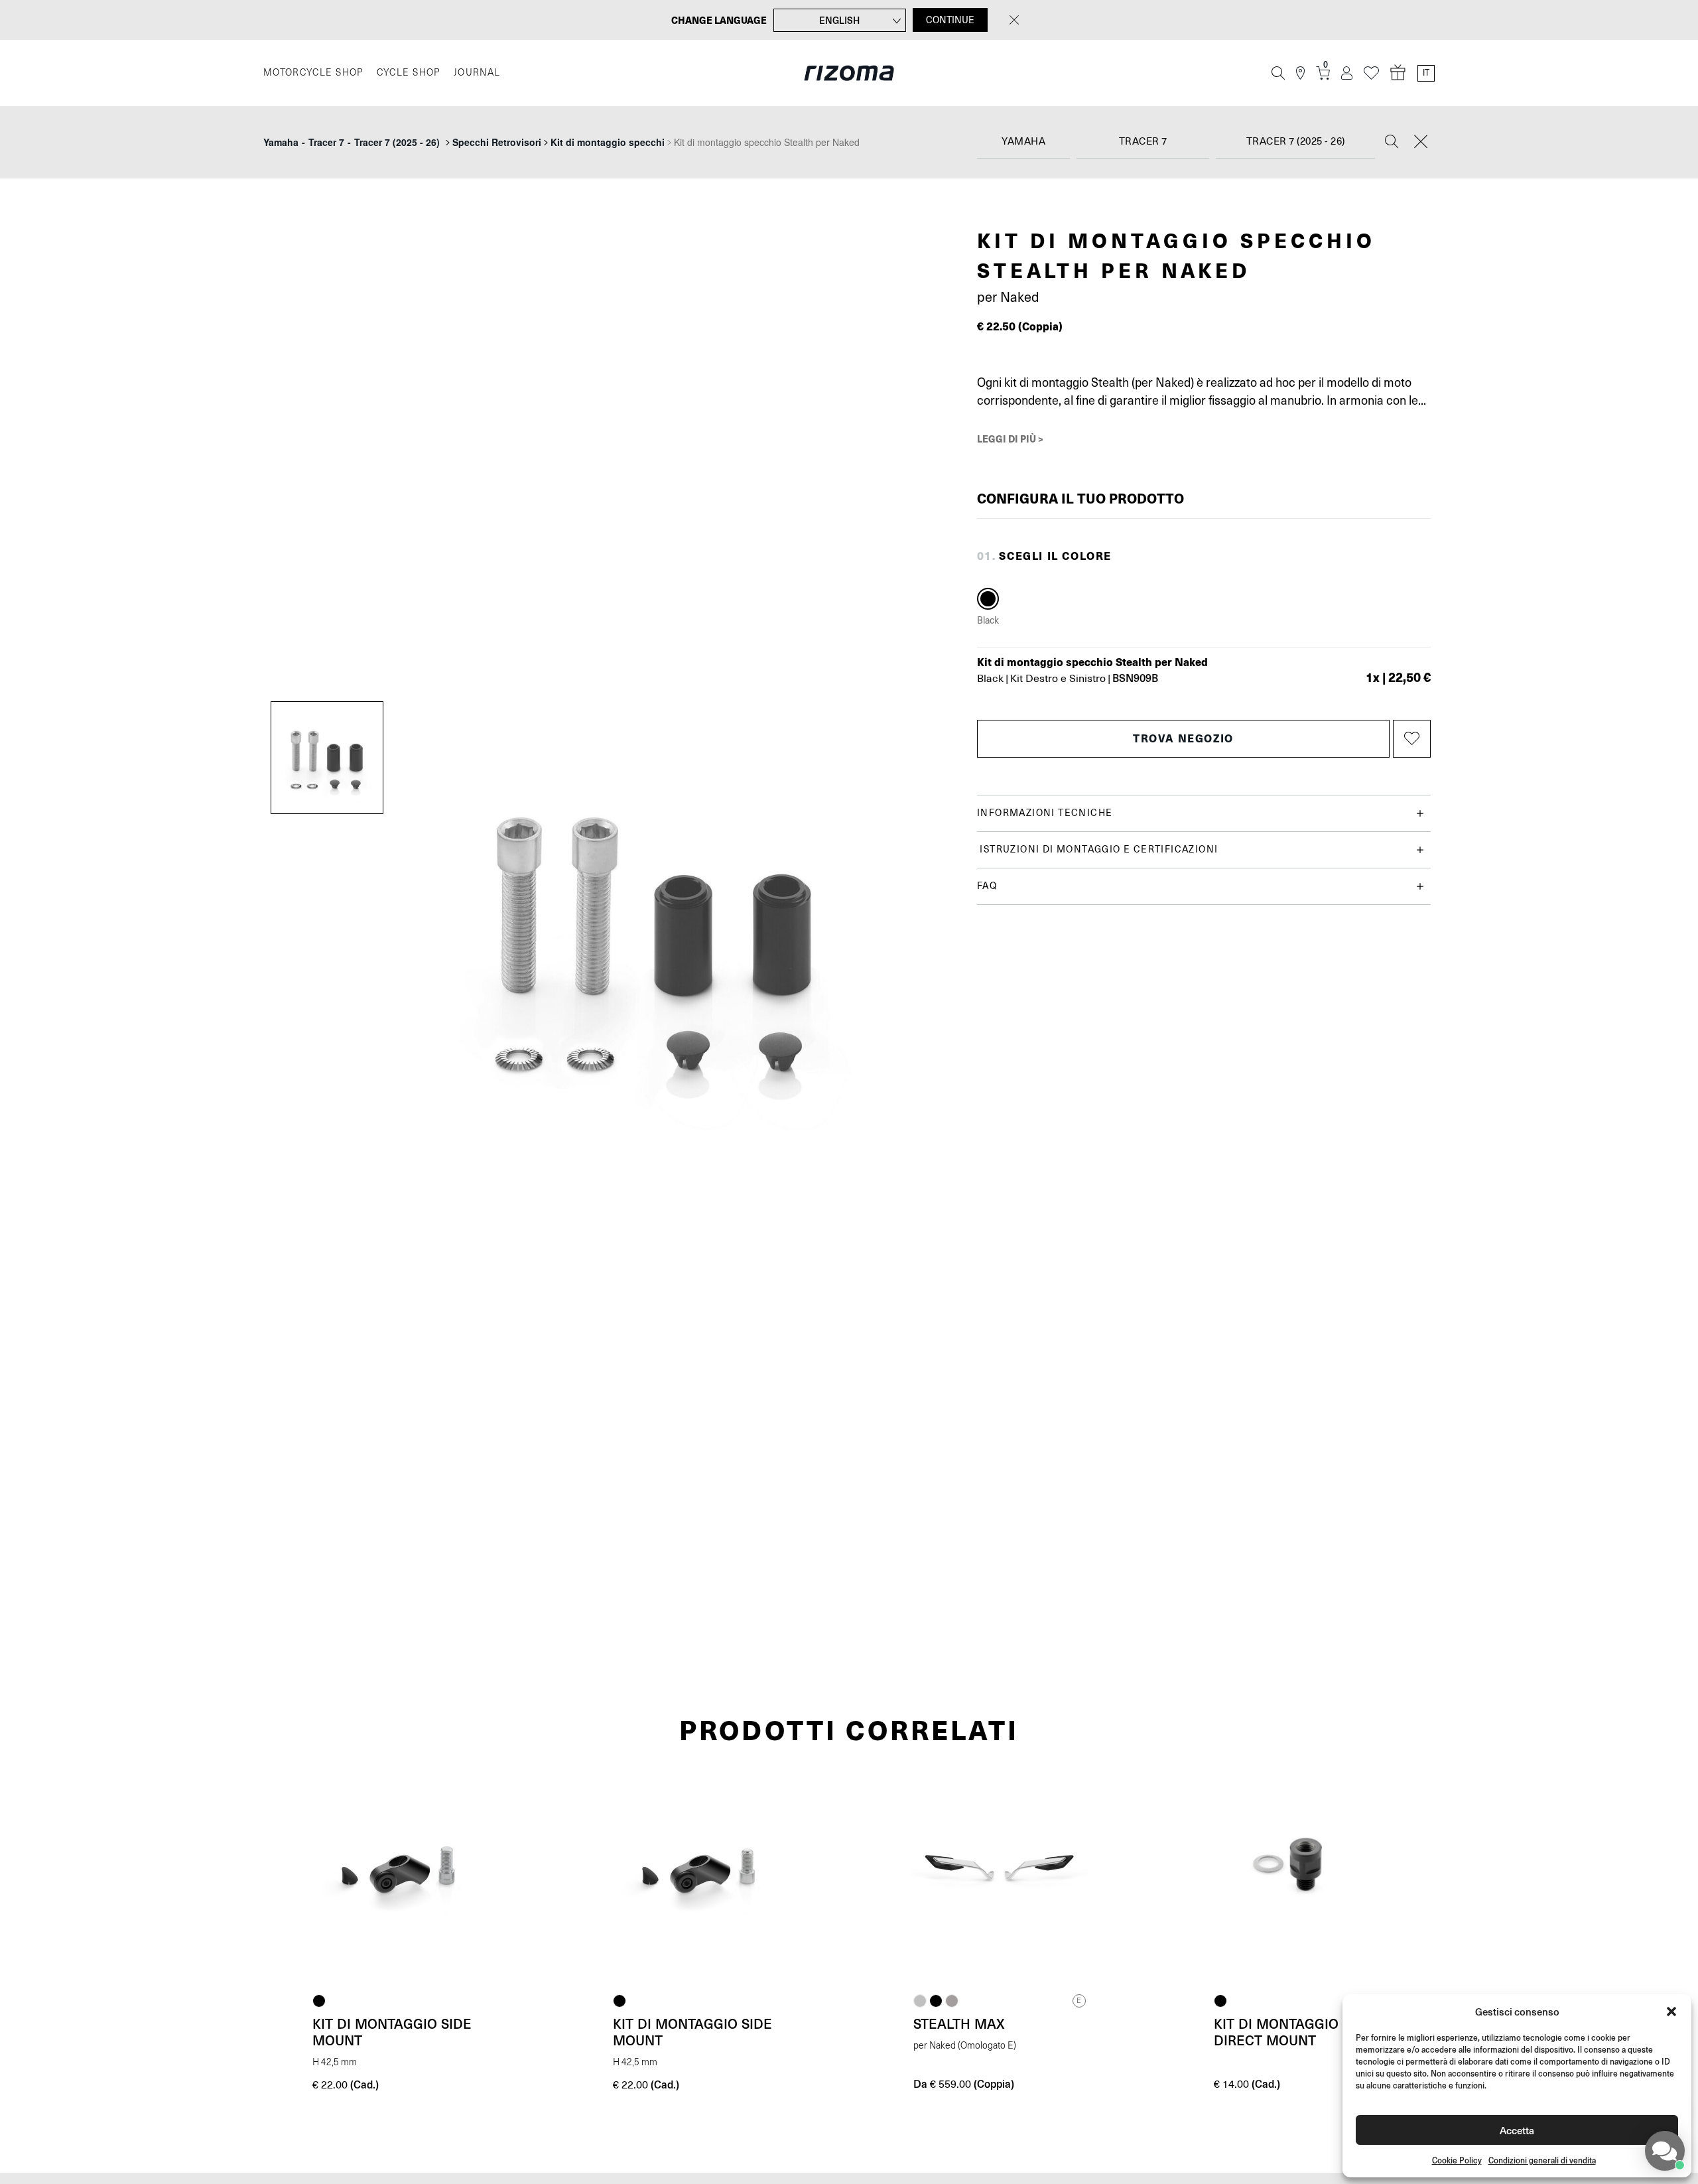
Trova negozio (1183, 738)
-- (352, 142)
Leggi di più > (1010, 439)
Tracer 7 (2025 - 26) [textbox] (1296, 142)
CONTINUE (950, 20)
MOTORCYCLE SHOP (313, 73)
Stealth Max (959, 2023)
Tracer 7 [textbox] (1143, 142)
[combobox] (1023, 142)
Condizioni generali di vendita (1542, 2160)
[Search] (1392, 143)
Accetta (1517, 2130)
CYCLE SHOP (409, 73)
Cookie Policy (1457, 2160)
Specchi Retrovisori (497, 142)
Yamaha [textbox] (1023, 142)
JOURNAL (477, 73)
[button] (1671, 2012)
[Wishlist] (1371, 73)
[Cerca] (1278, 73)
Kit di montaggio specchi (608, 142)
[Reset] (1421, 143)
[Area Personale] (1347, 73)
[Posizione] (1300, 73)
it (1426, 73)
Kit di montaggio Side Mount (392, 2032)
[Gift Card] (1398, 73)
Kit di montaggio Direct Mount (1276, 2032)
